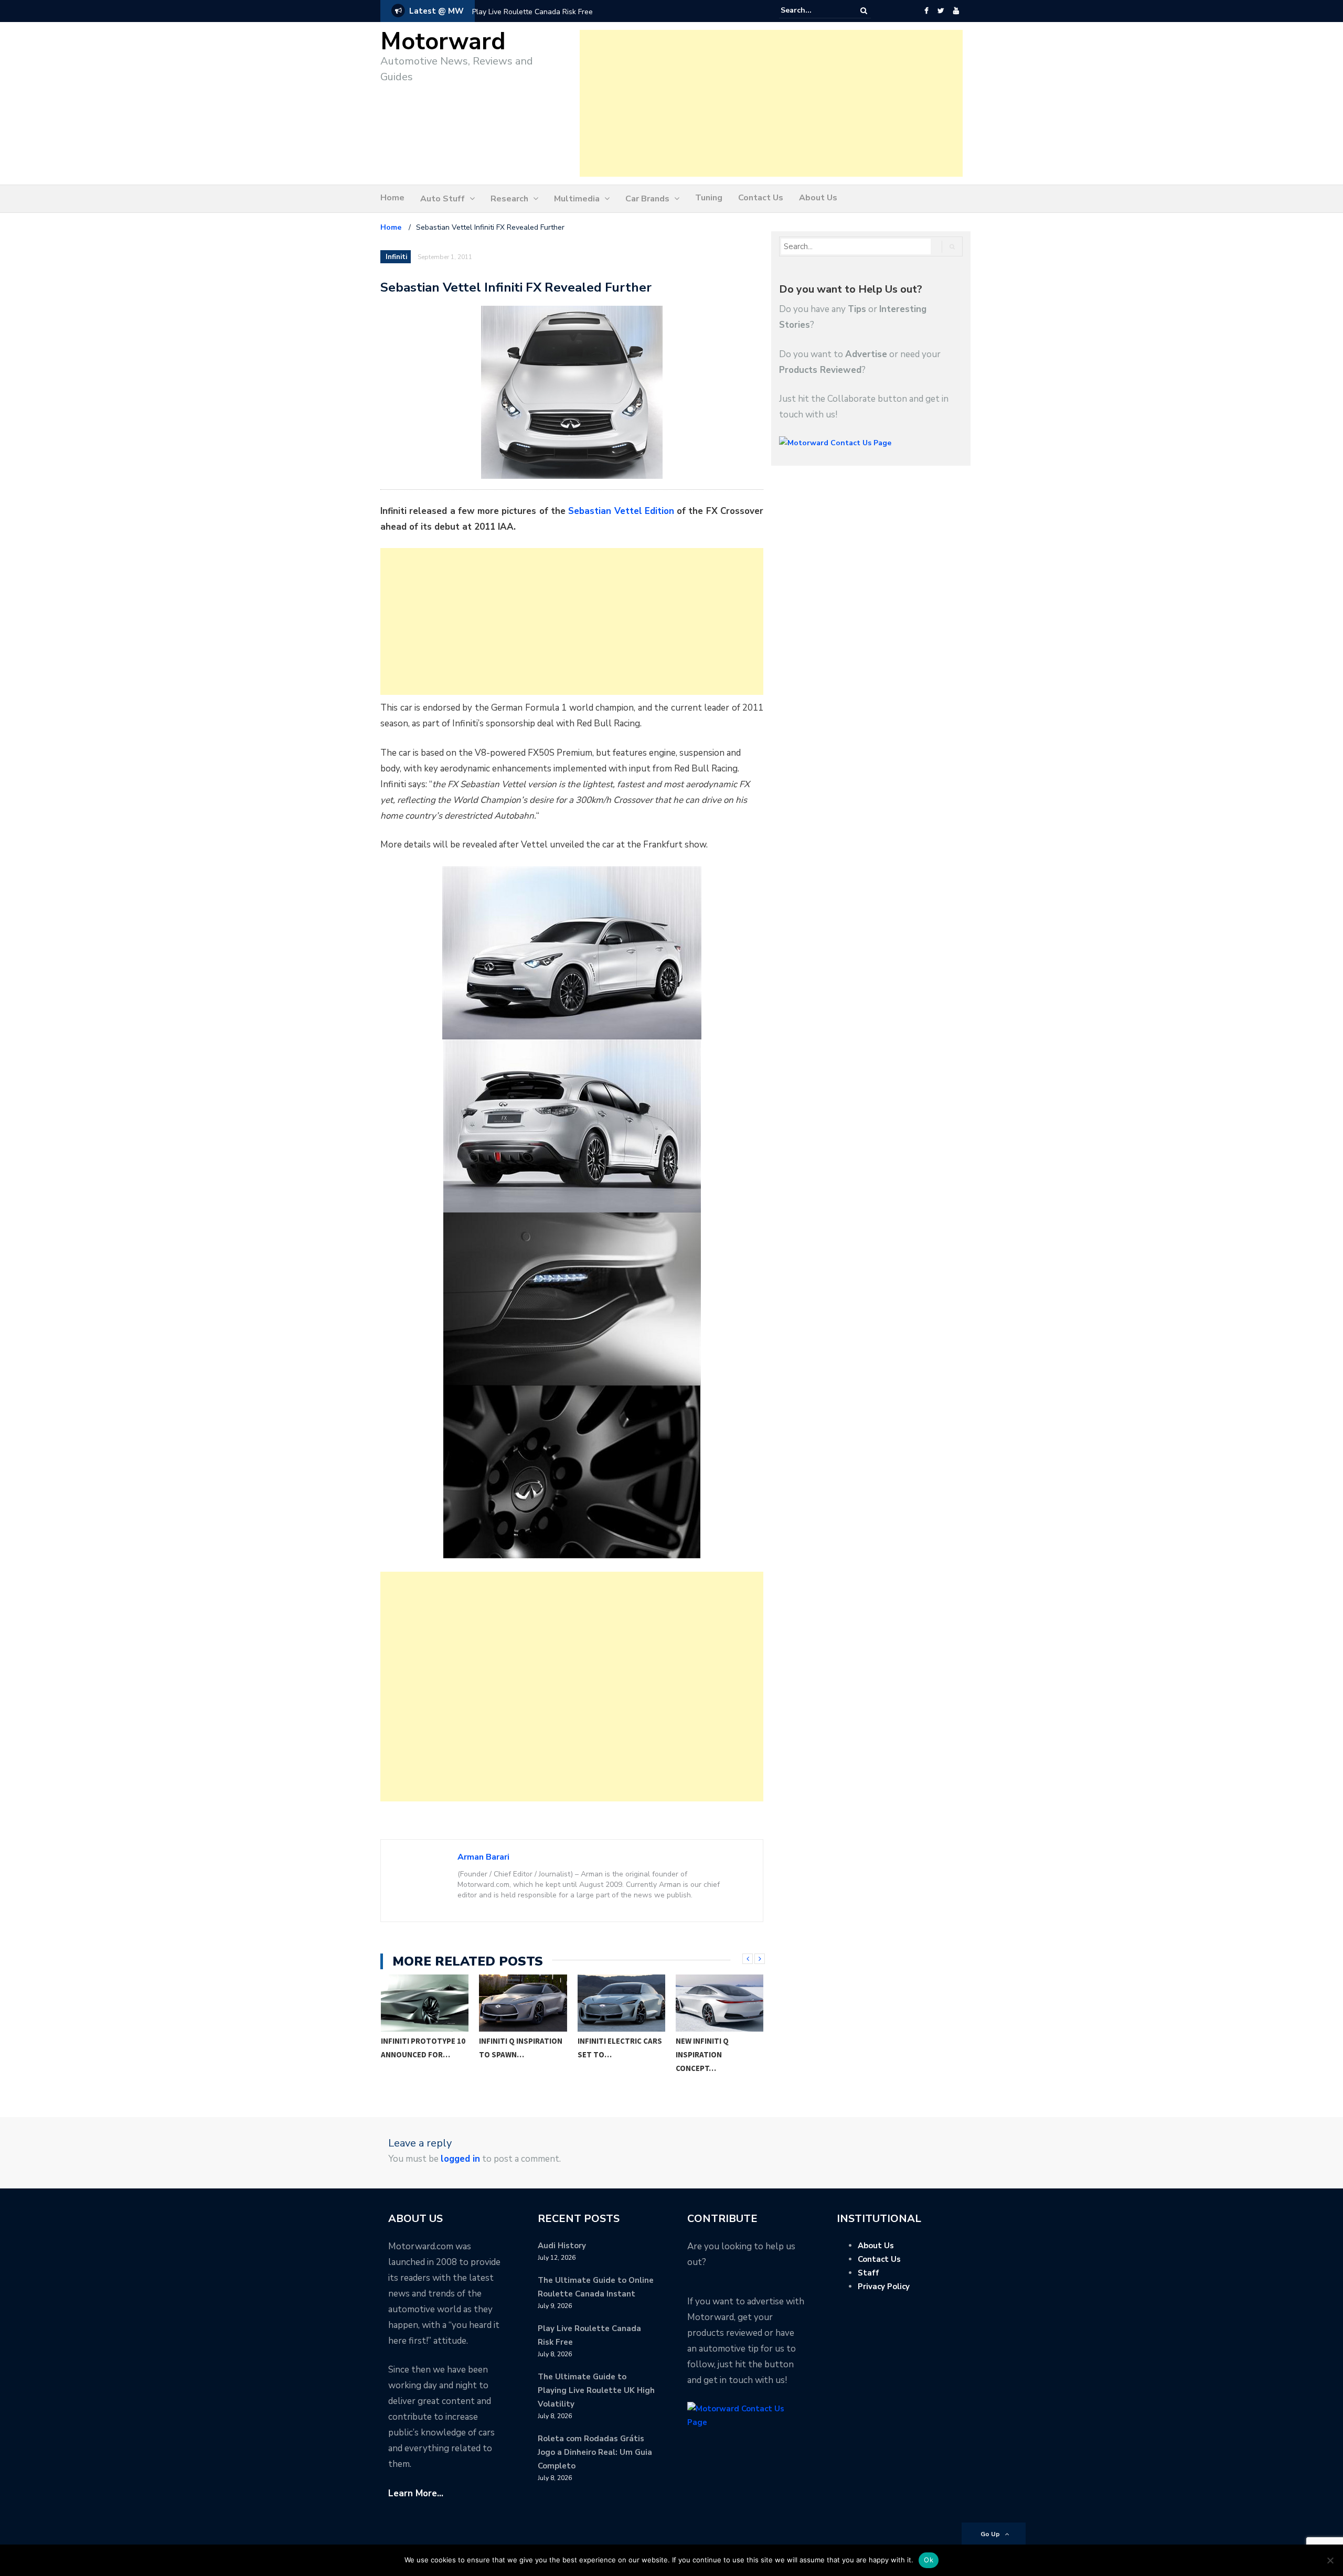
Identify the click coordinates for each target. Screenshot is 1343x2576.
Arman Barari (483, 1857)
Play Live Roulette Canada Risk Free (532, 12)
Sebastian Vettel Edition (621, 511)
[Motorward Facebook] (926, 11)
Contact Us (761, 198)
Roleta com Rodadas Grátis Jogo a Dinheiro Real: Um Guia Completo (595, 2452)
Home (392, 198)
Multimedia (577, 199)
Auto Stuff (443, 199)
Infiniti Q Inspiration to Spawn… (521, 2048)
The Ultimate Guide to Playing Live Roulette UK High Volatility (596, 2390)
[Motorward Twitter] (941, 11)
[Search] (864, 11)
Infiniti (396, 257)
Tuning (709, 198)
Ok (929, 2560)
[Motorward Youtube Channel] (956, 11)
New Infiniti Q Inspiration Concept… (702, 2054)
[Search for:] (813, 10)
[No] (1330, 2560)
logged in (460, 2159)
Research (509, 199)
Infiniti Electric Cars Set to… (620, 2048)
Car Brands (647, 199)
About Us (818, 198)
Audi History (562, 2246)
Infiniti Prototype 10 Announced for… (423, 2048)
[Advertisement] (771, 103)
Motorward (443, 42)
